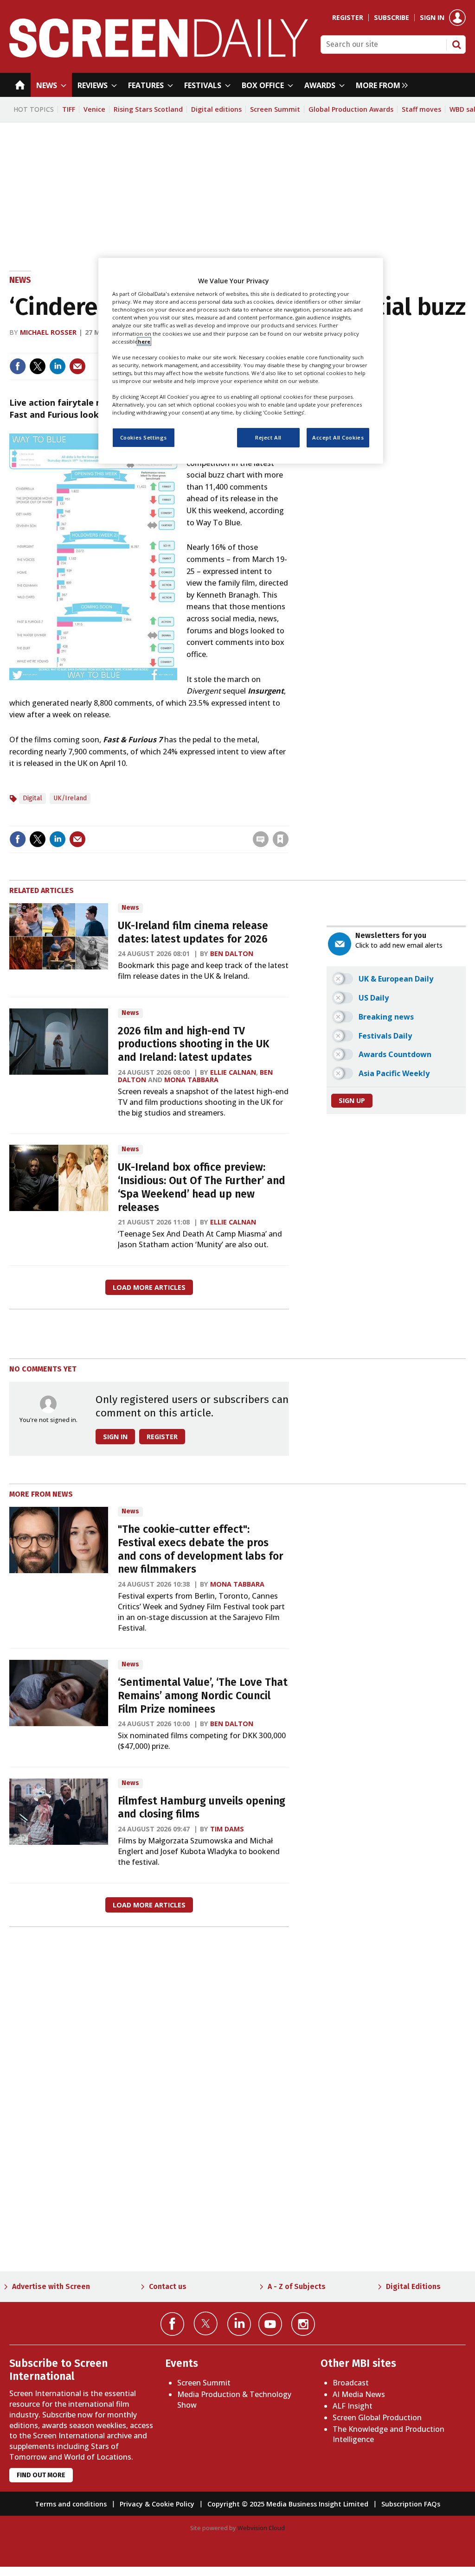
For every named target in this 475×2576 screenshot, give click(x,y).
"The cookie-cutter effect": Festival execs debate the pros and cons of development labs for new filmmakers (201, 1549)
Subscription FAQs (411, 2504)
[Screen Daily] (159, 55)
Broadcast (351, 2383)
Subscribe (392, 18)
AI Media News (359, 2394)
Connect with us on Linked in (239, 2324)
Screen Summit (275, 109)
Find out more (41, 2475)
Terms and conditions (71, 2504)
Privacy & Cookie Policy (157, 2504)
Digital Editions (413, 2286)
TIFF (69, 109)
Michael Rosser (48, 332)
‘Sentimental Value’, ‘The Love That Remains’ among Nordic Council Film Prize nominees (203, 1696)
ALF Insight (353, 2406)
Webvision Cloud (261, 2528)
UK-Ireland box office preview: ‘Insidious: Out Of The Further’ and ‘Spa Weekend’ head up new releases (202, 1187)
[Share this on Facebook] (18, 366)
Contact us (168, 2286)
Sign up (352, 1100)
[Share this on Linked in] (58, 366)
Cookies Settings (144, 437)
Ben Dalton (232, 953)
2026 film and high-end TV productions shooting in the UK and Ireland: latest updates (194, 1044)
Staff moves (421, 109)
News (20, 280)
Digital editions (216, 109)
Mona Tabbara (191, 1080)
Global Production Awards (351, 109)
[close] (288, 820)
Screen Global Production (377, 2417)
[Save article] (281, 839)
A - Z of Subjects (297, 2286)
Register (348, 18)
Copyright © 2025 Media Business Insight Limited (288, 2504)
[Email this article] (77, 366)
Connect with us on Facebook (172, 2324)
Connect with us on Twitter (206, 2323)
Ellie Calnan (233, 1072)
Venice (94, 109)
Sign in (432, 18)
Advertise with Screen (51, 2286)
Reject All (268, 437)
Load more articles (149, 1287)
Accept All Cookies (338, 437)
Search (456, 45)
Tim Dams (227, 1829)
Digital (32, 798)
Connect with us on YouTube (270, 2324)
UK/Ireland (70, 798)
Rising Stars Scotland (148, 109)
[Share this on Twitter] (38, 366)
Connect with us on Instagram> (303, 2324)
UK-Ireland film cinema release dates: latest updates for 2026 (193, 932)
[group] (379, 85)
